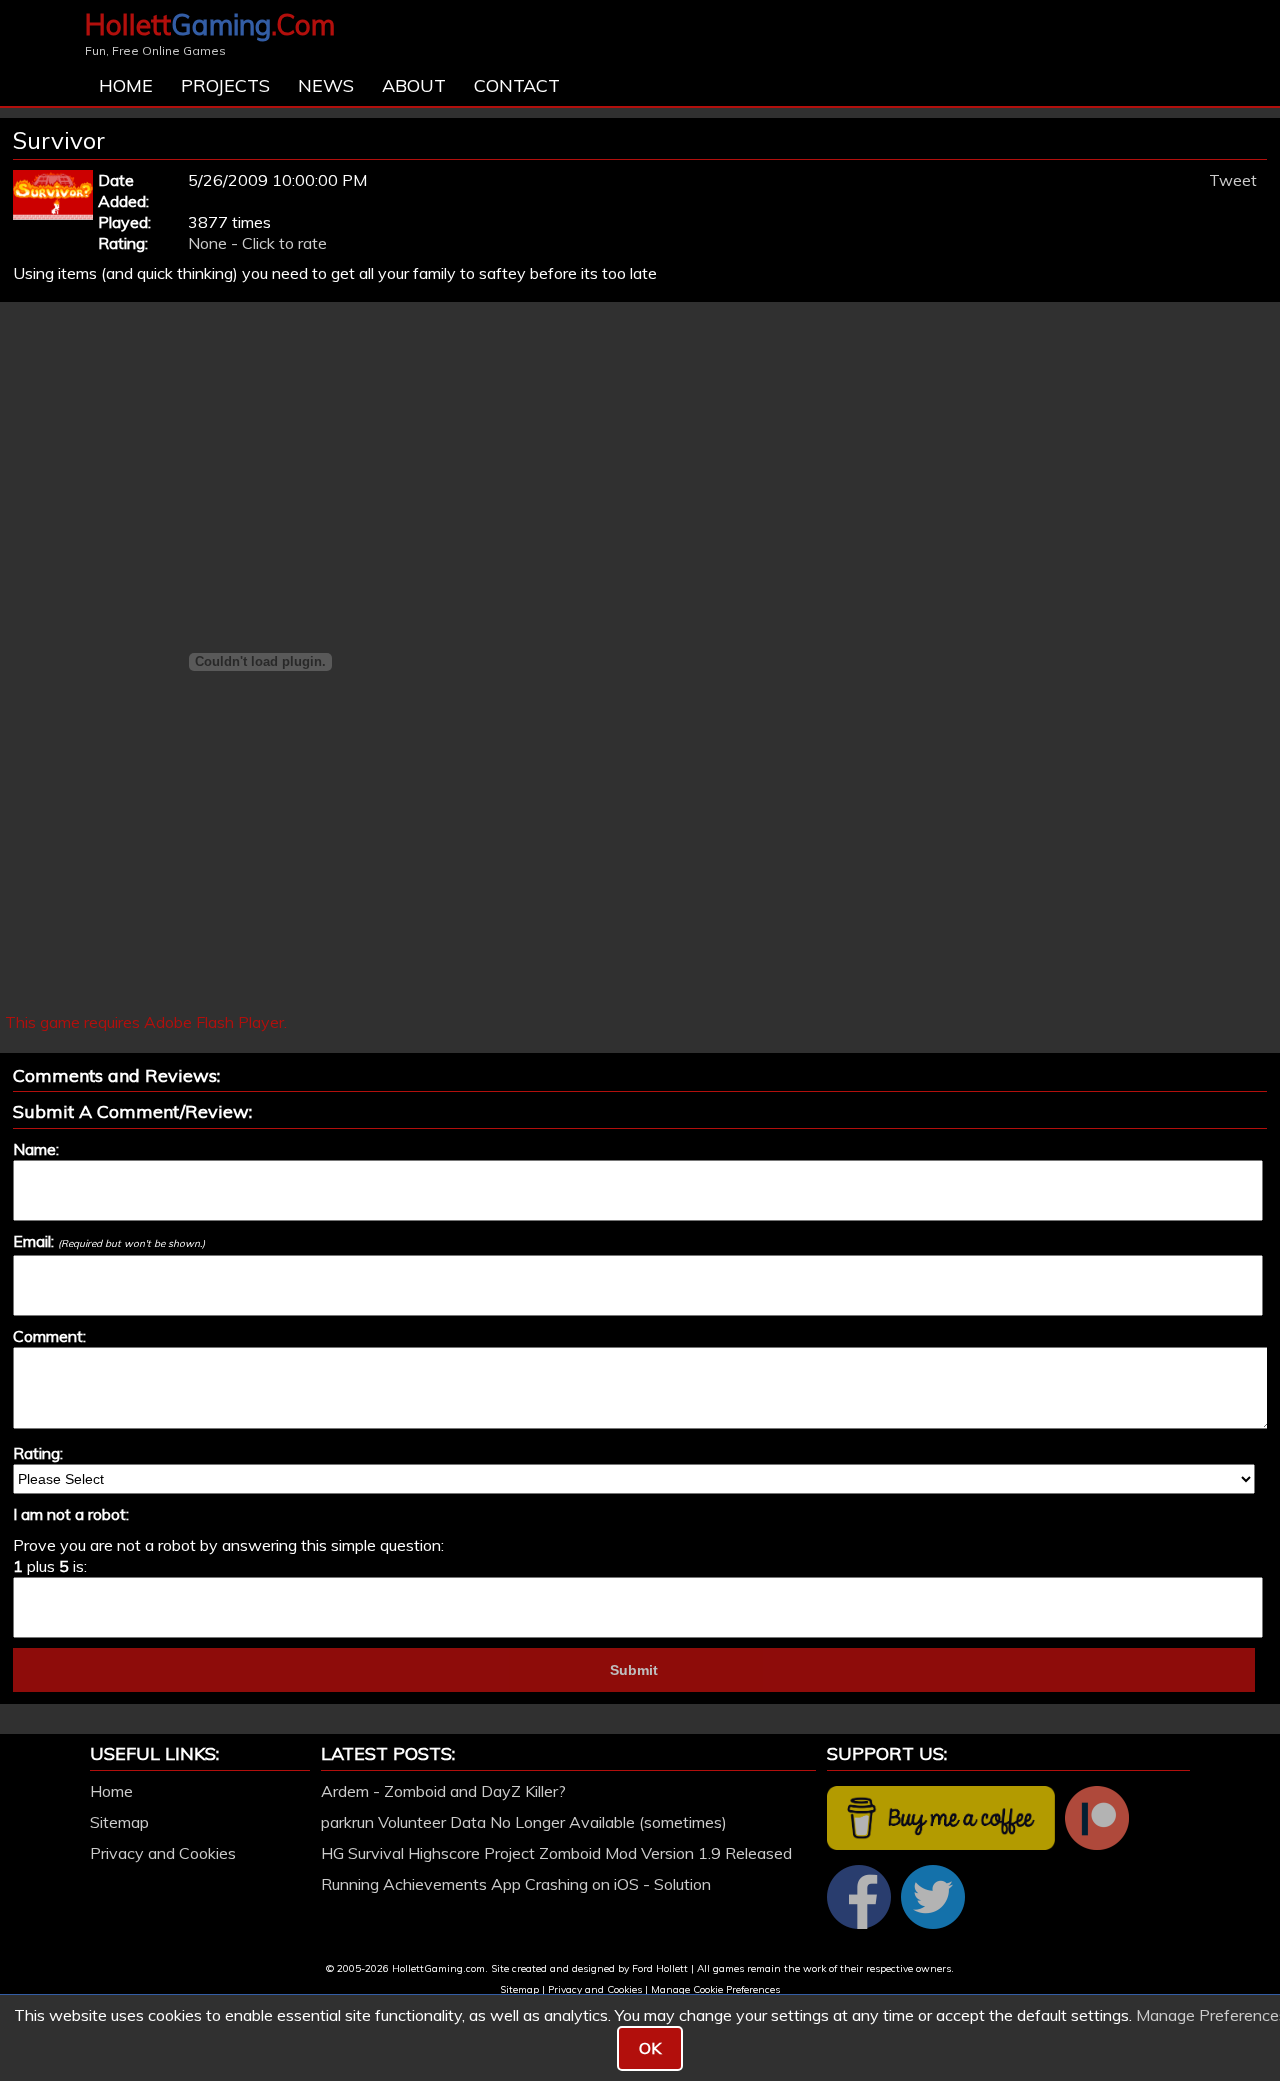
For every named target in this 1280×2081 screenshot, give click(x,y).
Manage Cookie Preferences (715, 1989)
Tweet (1233, 180)
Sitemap (119, 1822)
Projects (225, 85)
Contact (517, 85)
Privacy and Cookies (163, 1853)
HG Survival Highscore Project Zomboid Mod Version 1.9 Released (556, 1853)
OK (650, 2048)
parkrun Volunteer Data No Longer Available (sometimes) (524, 1822)
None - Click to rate (257, 243)
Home (126, 85)
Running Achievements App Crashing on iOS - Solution (516, 1884)
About (414, 85)
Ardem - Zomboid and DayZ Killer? (443, 1791)
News (326, 85)
